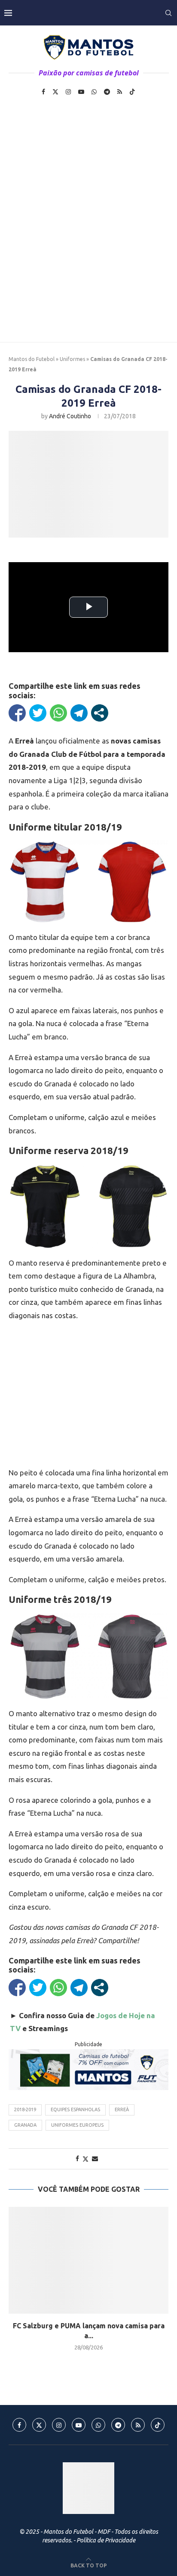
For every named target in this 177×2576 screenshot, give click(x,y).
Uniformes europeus (77, 2125)
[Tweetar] (38, 713)
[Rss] (120, 92)
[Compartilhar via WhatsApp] (58, 713)
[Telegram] (107, 92)
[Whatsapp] (94, 92)
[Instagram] (68, 92)
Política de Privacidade (106, 2540)
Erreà (122, 2109)
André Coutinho (70, 416)
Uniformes (72, 359)
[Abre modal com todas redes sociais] (100, 713)
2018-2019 (25, 2109)
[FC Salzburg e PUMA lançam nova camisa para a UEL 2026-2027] (88, 2260)
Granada (25, 2125)
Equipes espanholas (75, 2109)
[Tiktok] (132, 92)
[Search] (168, 13)
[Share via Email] (95, 2159)
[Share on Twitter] (85, 2159)
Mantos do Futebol (32, 359)
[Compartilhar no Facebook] (17, 713)
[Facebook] (43, 92)
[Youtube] (81, 92)
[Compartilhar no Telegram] (79, 713)
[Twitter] (55, 92)
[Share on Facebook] (77, 2159)
